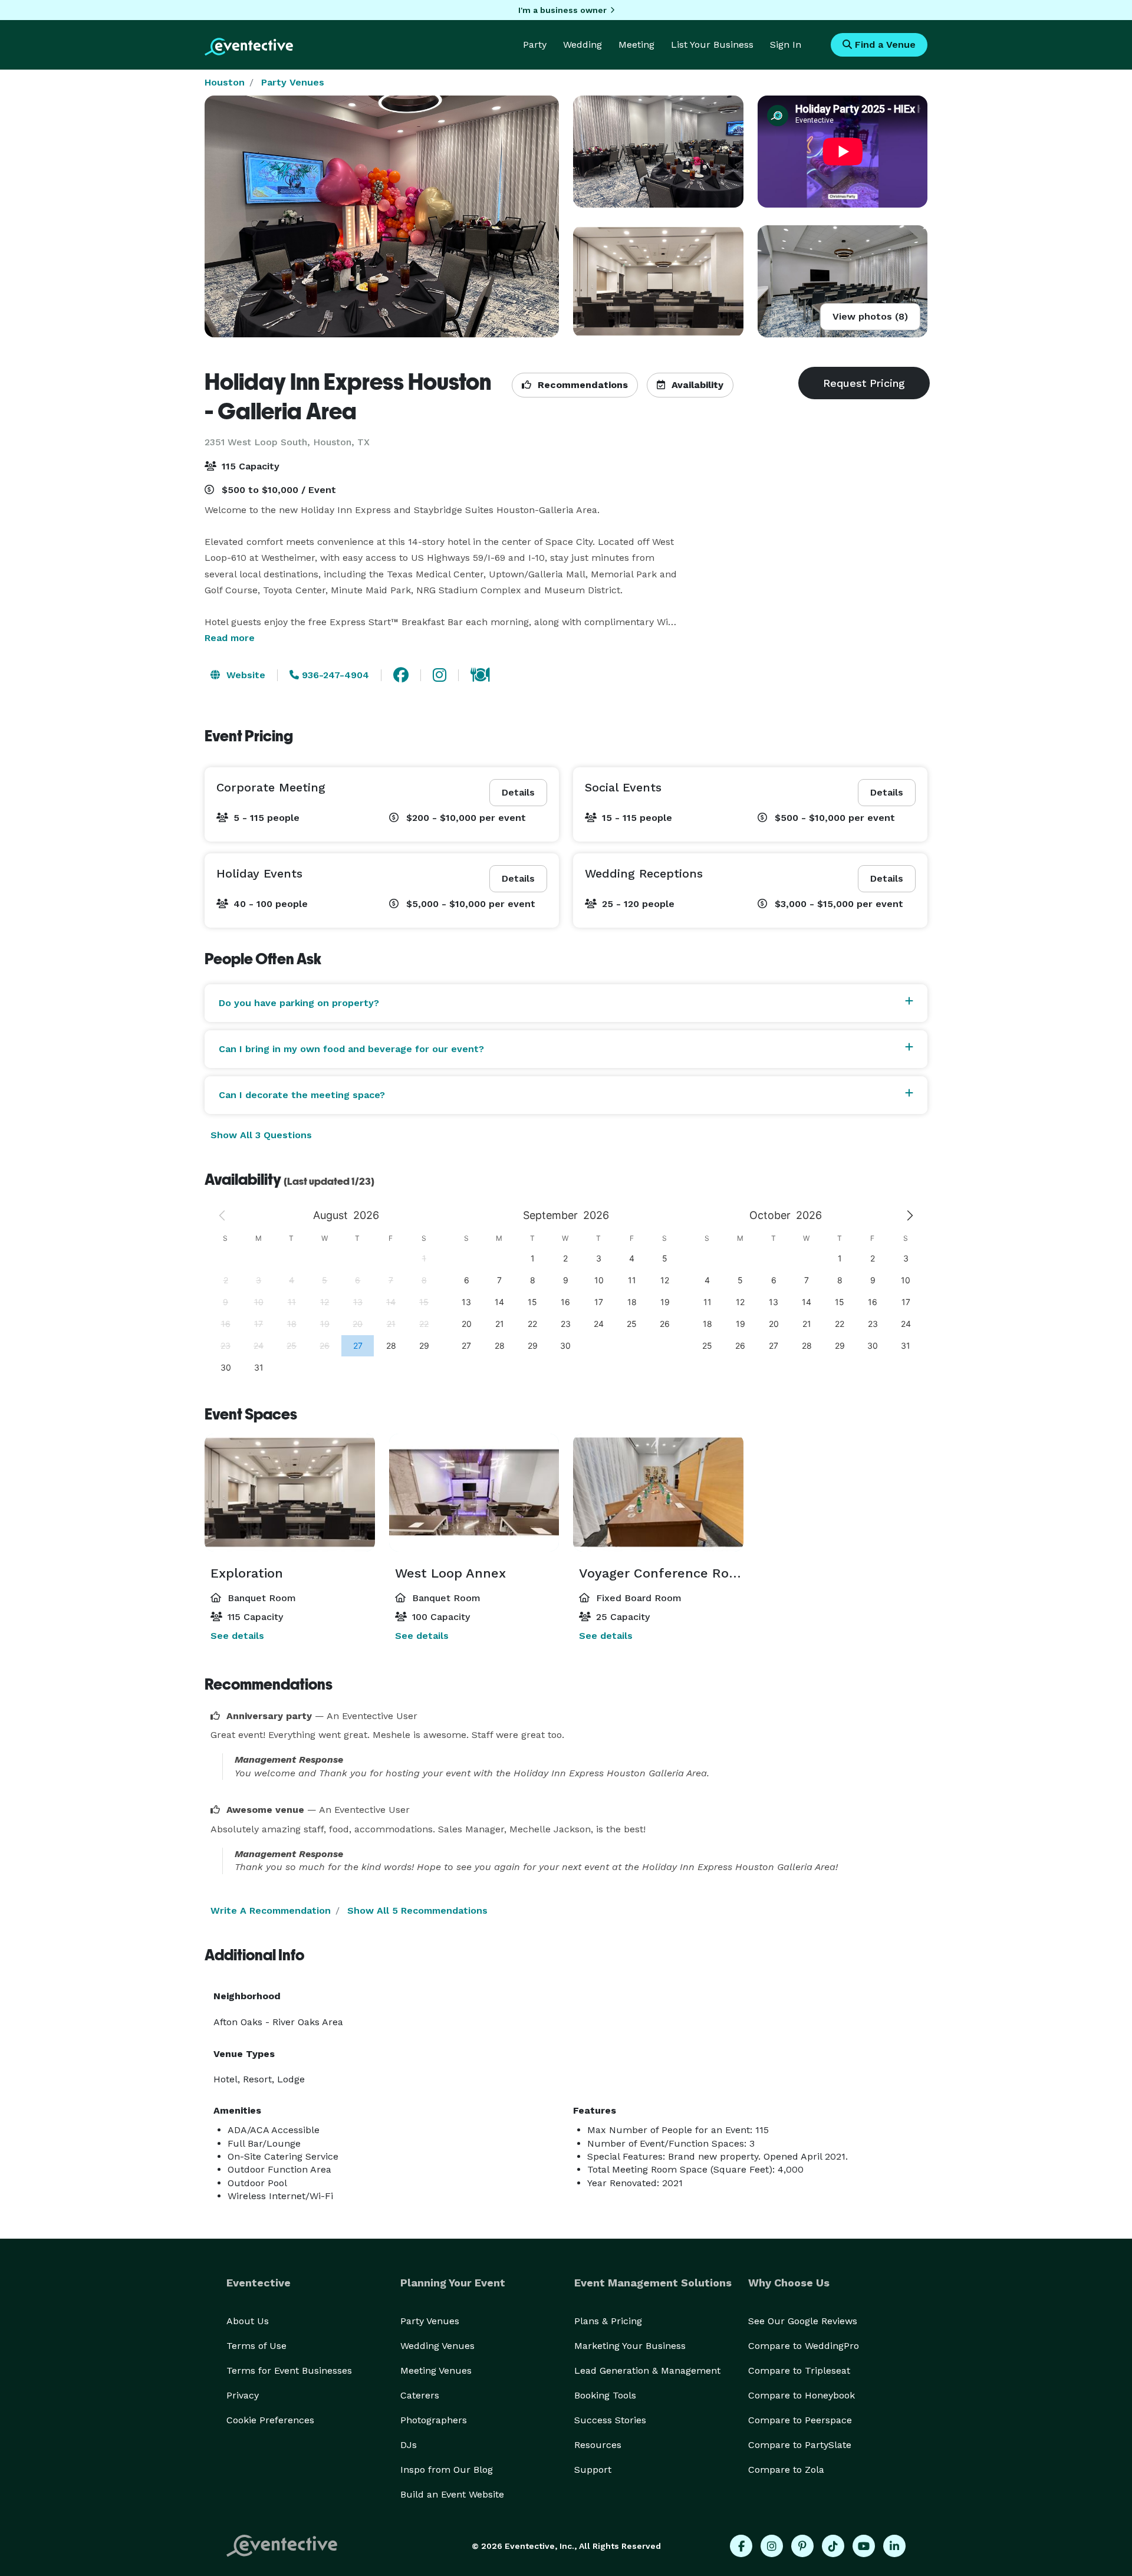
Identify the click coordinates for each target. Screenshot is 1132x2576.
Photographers (434, 2420)
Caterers (420, 2395)
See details (237, 1636)
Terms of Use (256, 2346)
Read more (230, 638)
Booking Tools (605, 2395)
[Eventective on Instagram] (772, 2546)
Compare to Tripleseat (799, 2370)
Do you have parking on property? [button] (299, 1003)
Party (535, 45)
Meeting (636, 45)
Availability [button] (696, 385)
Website (244, 675)
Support (593, 2470)
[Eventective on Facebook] (741, 2546)
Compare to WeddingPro (804, 2346)
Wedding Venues (437, 2346)
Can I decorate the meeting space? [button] (302, 1095)
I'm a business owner (562, 10)
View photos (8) (870, 316)
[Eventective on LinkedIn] (894, 2546)
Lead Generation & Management (647, 2370)
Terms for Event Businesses (289, 2370)
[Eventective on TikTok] (833, 2546)
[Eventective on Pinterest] (802, 2546)
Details (518, 792)
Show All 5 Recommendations (417, 1910)
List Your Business (712, 45)
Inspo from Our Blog (447, 2470)
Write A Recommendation (271, 1910)
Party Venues (293, 82)
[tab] (566, 1003)
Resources (598, 2445)
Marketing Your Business (630, 2346)
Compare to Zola (786, 2470)
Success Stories (610, 2420)
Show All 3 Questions (261, 1135)
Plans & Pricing (608, 2321)
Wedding (583, 45)
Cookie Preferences (270, 2420)
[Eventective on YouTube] (864, 2546)
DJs (409, 2445)
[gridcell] (357, 1345)
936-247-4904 (334, 675)
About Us (248, 2321)
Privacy (243, 2395)
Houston (225, 82)
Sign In (786, 45)
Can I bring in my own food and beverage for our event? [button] (351, 1049)
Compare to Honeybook (802, 2395)
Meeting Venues (436, 2370)
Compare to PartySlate (800, 2445)
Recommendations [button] (581, 385)
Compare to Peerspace (800, 2420)
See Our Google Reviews (803, 2321)
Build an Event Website (452, 2494)
